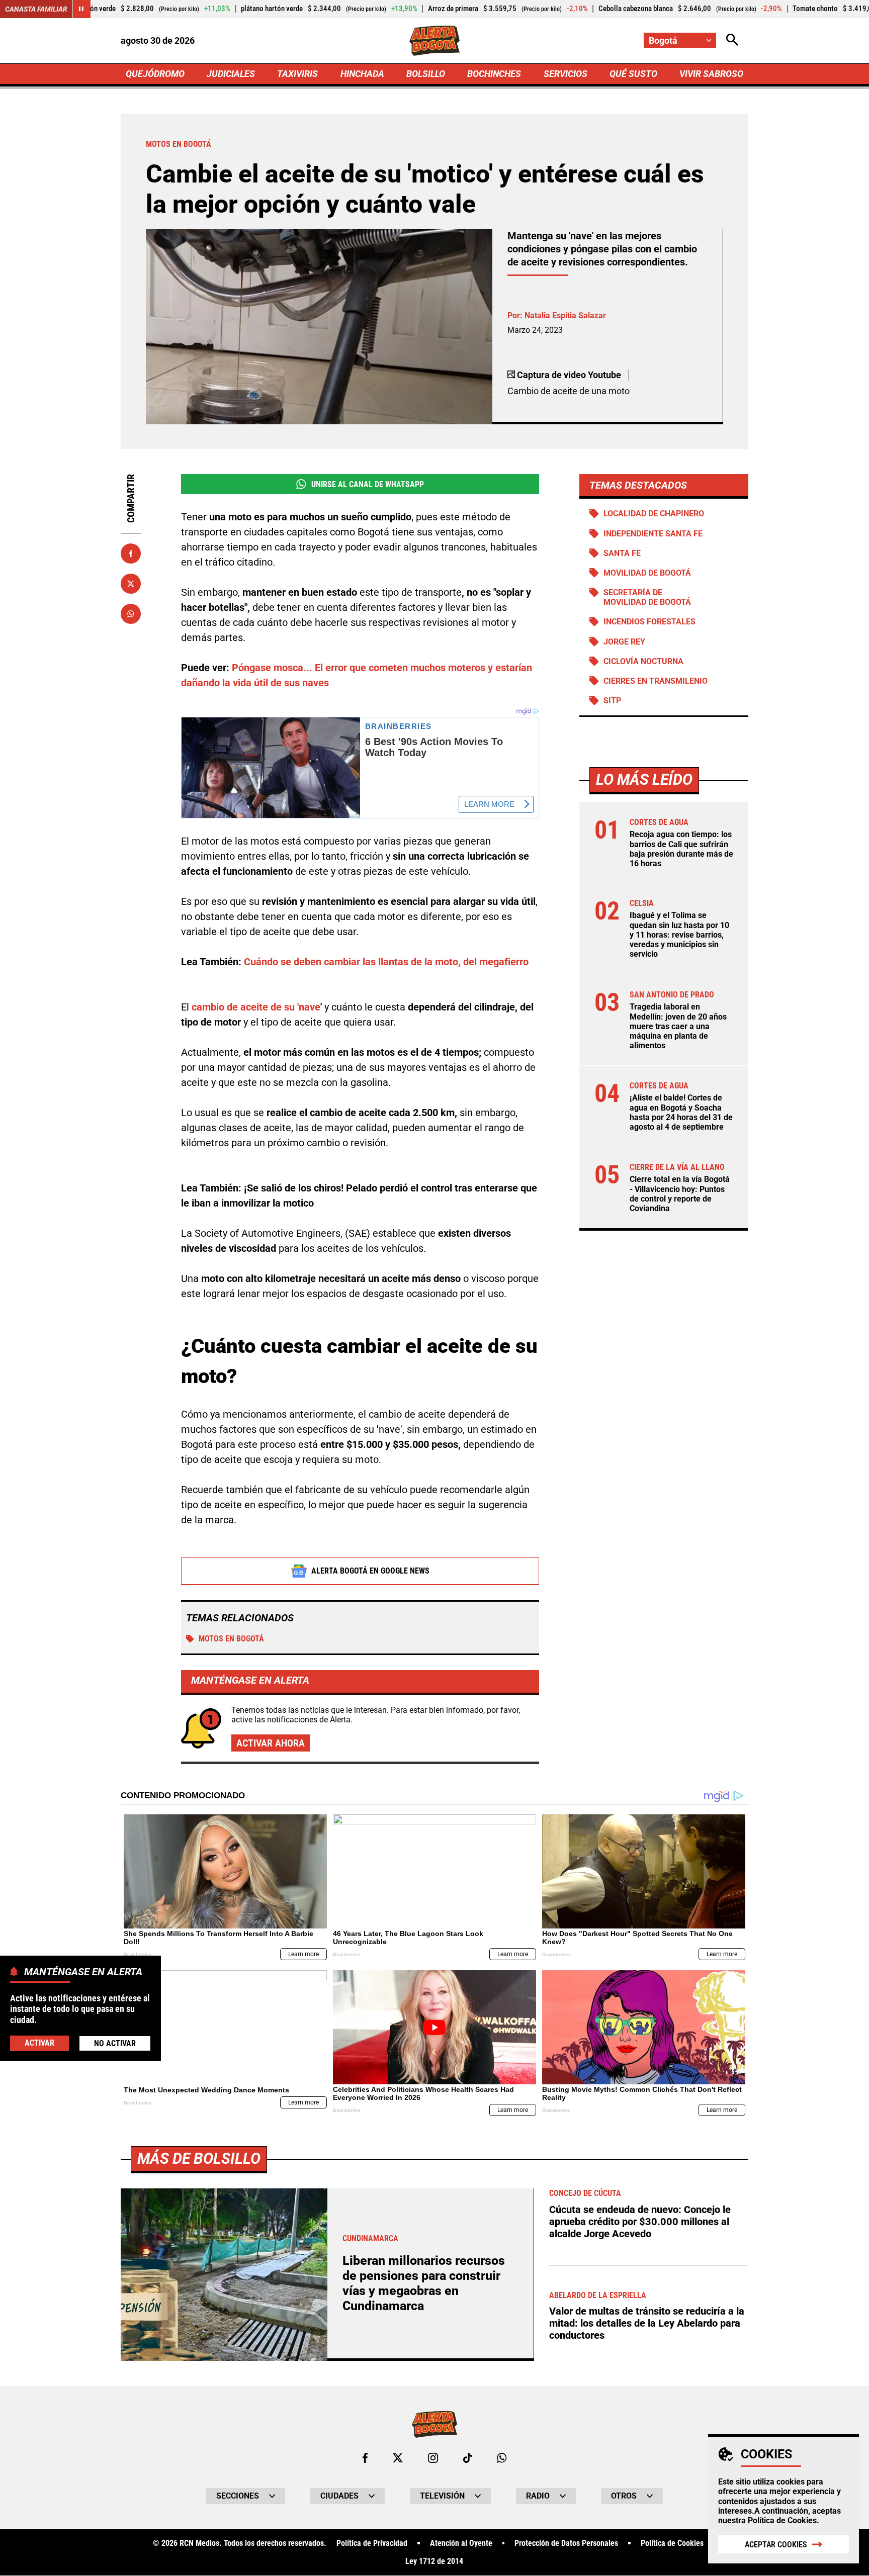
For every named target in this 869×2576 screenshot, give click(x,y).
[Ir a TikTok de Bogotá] (467, 2458)
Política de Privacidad (372, 2543)
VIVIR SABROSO (711, 74)
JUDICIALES (231, 74)
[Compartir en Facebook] (131, 554)
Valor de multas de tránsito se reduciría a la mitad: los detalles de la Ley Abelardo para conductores (647, 2323)
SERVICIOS (566, 74)
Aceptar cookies (776, 2545)
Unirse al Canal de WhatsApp (368, 484)
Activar (39, 2042)
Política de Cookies (782, 2520)
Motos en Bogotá (231, 1639)
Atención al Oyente (461, 2543)
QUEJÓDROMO (155, 74)
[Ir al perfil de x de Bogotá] (398, 2458)
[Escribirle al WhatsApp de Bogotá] (502, 2458)
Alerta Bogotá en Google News (370, 1571)
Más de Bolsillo (199, 2158)
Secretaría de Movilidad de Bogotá (647, 597)
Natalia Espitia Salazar (565, 315)
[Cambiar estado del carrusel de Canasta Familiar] (81, 9)
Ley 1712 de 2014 (434, 2561)
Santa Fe (622, 553)
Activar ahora (271, 1743)
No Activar (115, 2043)
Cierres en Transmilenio (656, 681)
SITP (612, 701)
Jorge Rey (624, 642)
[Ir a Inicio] (435, 41)
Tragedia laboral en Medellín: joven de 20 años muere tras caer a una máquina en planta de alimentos (678, 1026)
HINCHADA (362, 74)
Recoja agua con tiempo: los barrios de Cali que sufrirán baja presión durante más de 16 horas (681, 849)
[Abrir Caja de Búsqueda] (732, 40)
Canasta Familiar (36, 9)
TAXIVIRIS (297, 74)
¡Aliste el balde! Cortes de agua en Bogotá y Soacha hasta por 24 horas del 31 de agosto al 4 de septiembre (681, 1112)
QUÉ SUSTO (633, 74)
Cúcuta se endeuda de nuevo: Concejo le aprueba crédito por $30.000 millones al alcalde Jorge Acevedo (640, 2222)
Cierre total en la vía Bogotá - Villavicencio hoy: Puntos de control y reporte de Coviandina (680, 1194)
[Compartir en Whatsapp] (131, 614)
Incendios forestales (649, 622)
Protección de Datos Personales (566, 2543)
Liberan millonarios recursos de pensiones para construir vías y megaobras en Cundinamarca (424, 2283)
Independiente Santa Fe (653, 534)
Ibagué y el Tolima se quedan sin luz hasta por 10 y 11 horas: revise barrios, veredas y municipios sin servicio (679, 935)
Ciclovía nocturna (643, 661)
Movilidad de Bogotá (647, 573)
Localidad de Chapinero (654, 514)
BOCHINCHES (494, 74)
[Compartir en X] (131, 584)
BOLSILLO (426, 74)
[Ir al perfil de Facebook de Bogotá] (365, 2458)
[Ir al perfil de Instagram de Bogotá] (433, 2458)
